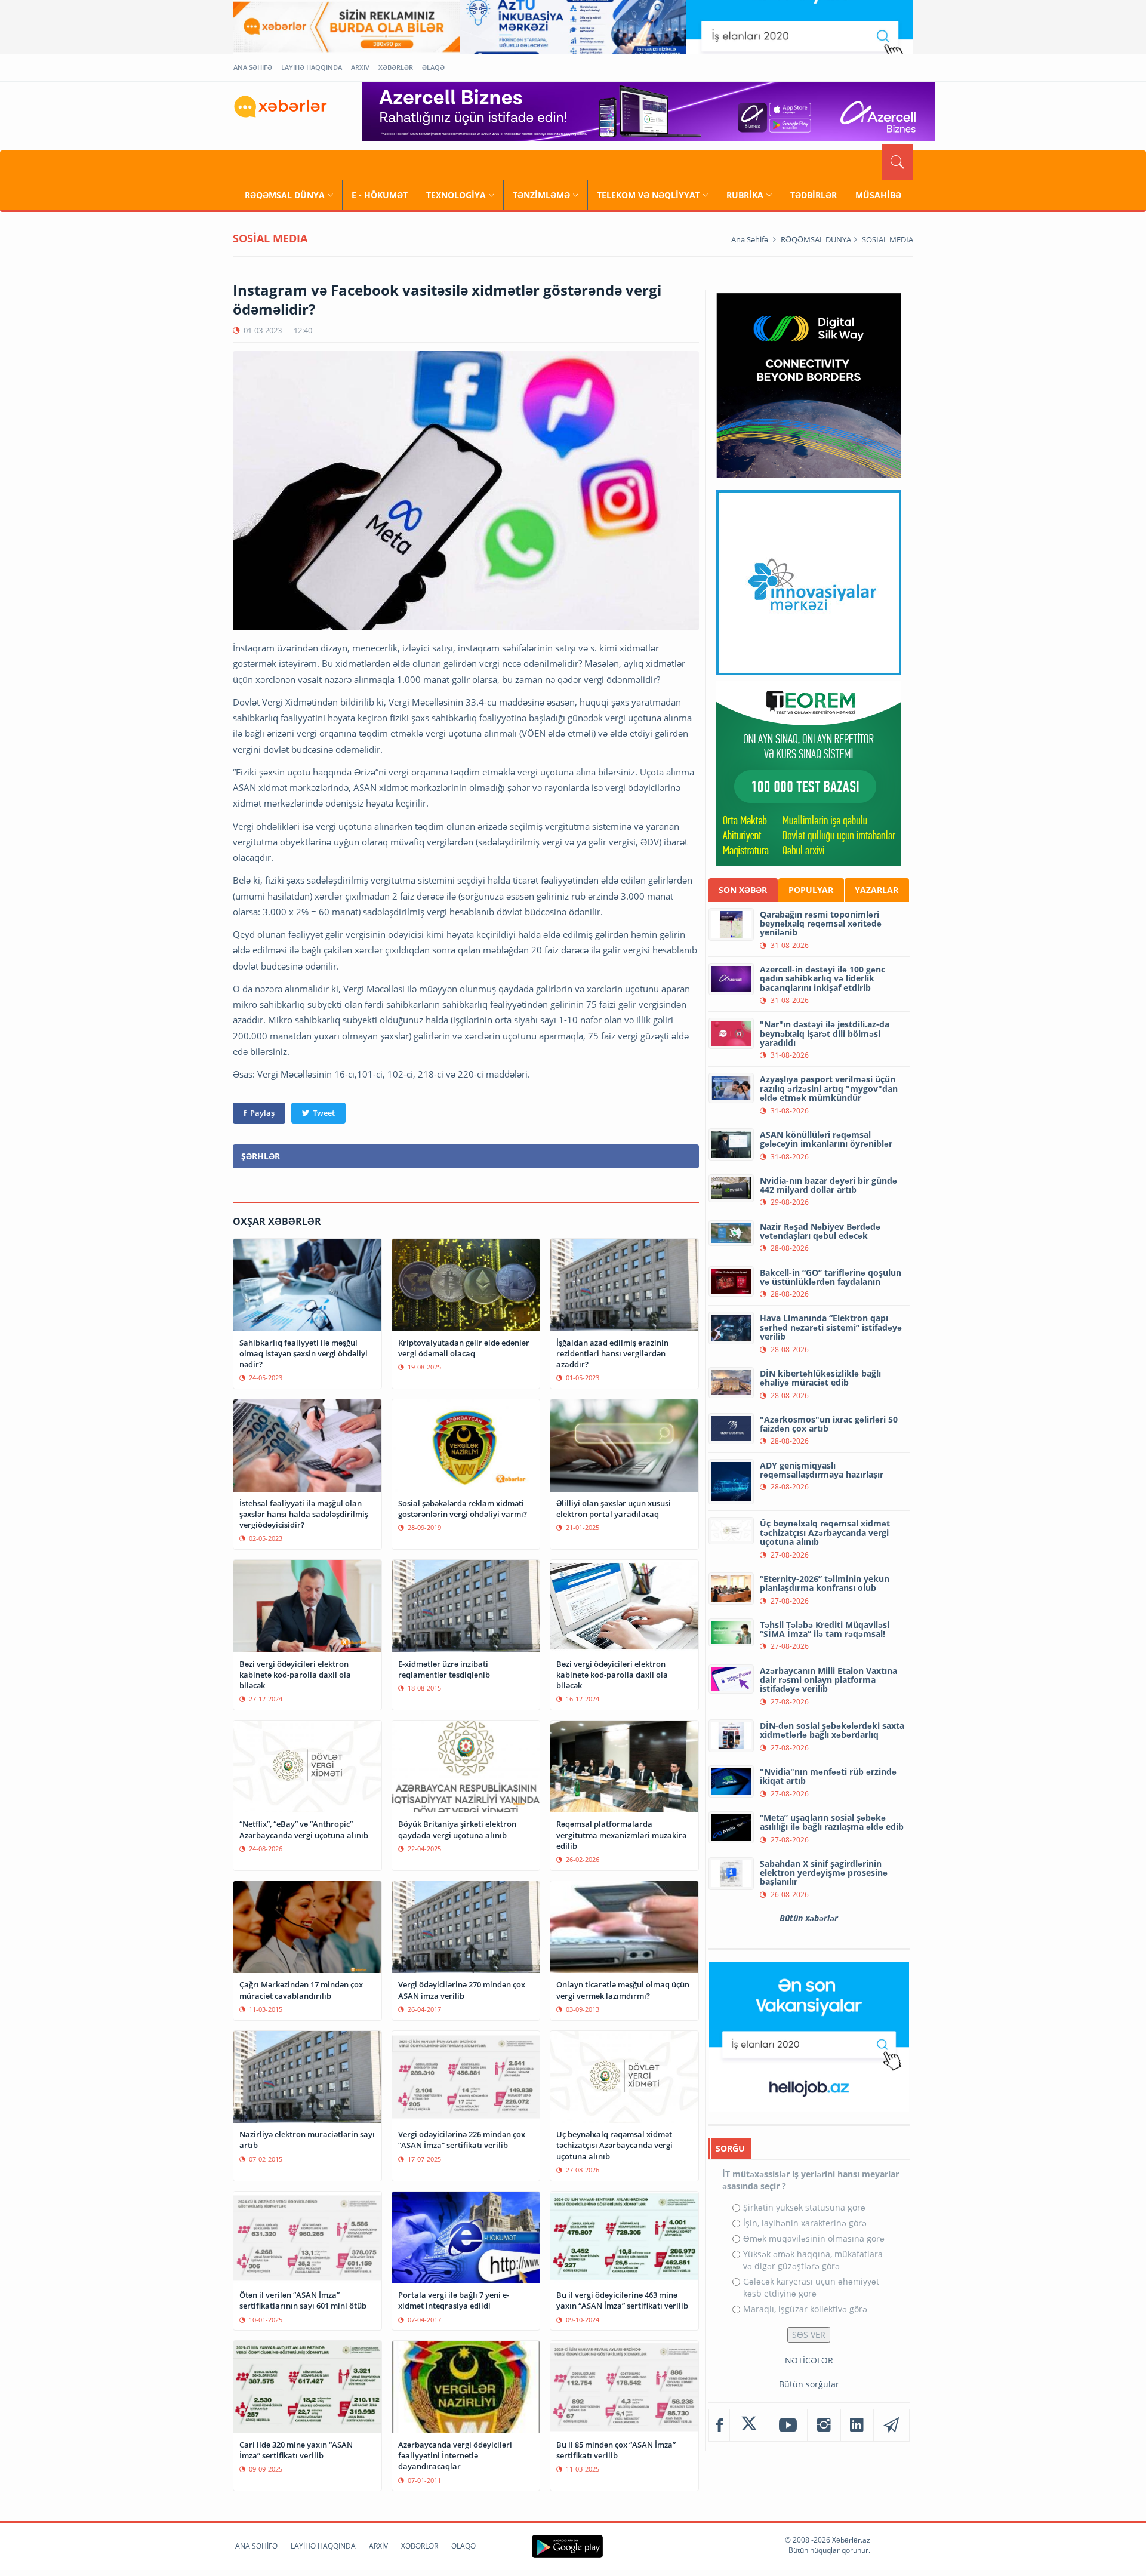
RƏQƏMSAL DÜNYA (285, 195)
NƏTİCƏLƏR (809, 2360)
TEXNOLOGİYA (456, 195)
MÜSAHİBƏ (878, 195)
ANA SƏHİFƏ (253, 67)
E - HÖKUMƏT (380, 195)
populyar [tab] (811, 890)
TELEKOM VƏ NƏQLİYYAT (648, 195)
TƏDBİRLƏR (814, 195)
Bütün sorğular (809, 2384)
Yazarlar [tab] (877, 890)
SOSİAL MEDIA (888, 239)
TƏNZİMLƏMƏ (541, 195)
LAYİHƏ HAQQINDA (312, 67)
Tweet (324, 1113)
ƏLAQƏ (433, 67)
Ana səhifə (750, 239)
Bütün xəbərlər (809, 1918)
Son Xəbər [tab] (743, 890)
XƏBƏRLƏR (396, 67)
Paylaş (262, 1113)
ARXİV (360, 67)
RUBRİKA (745, 195)
